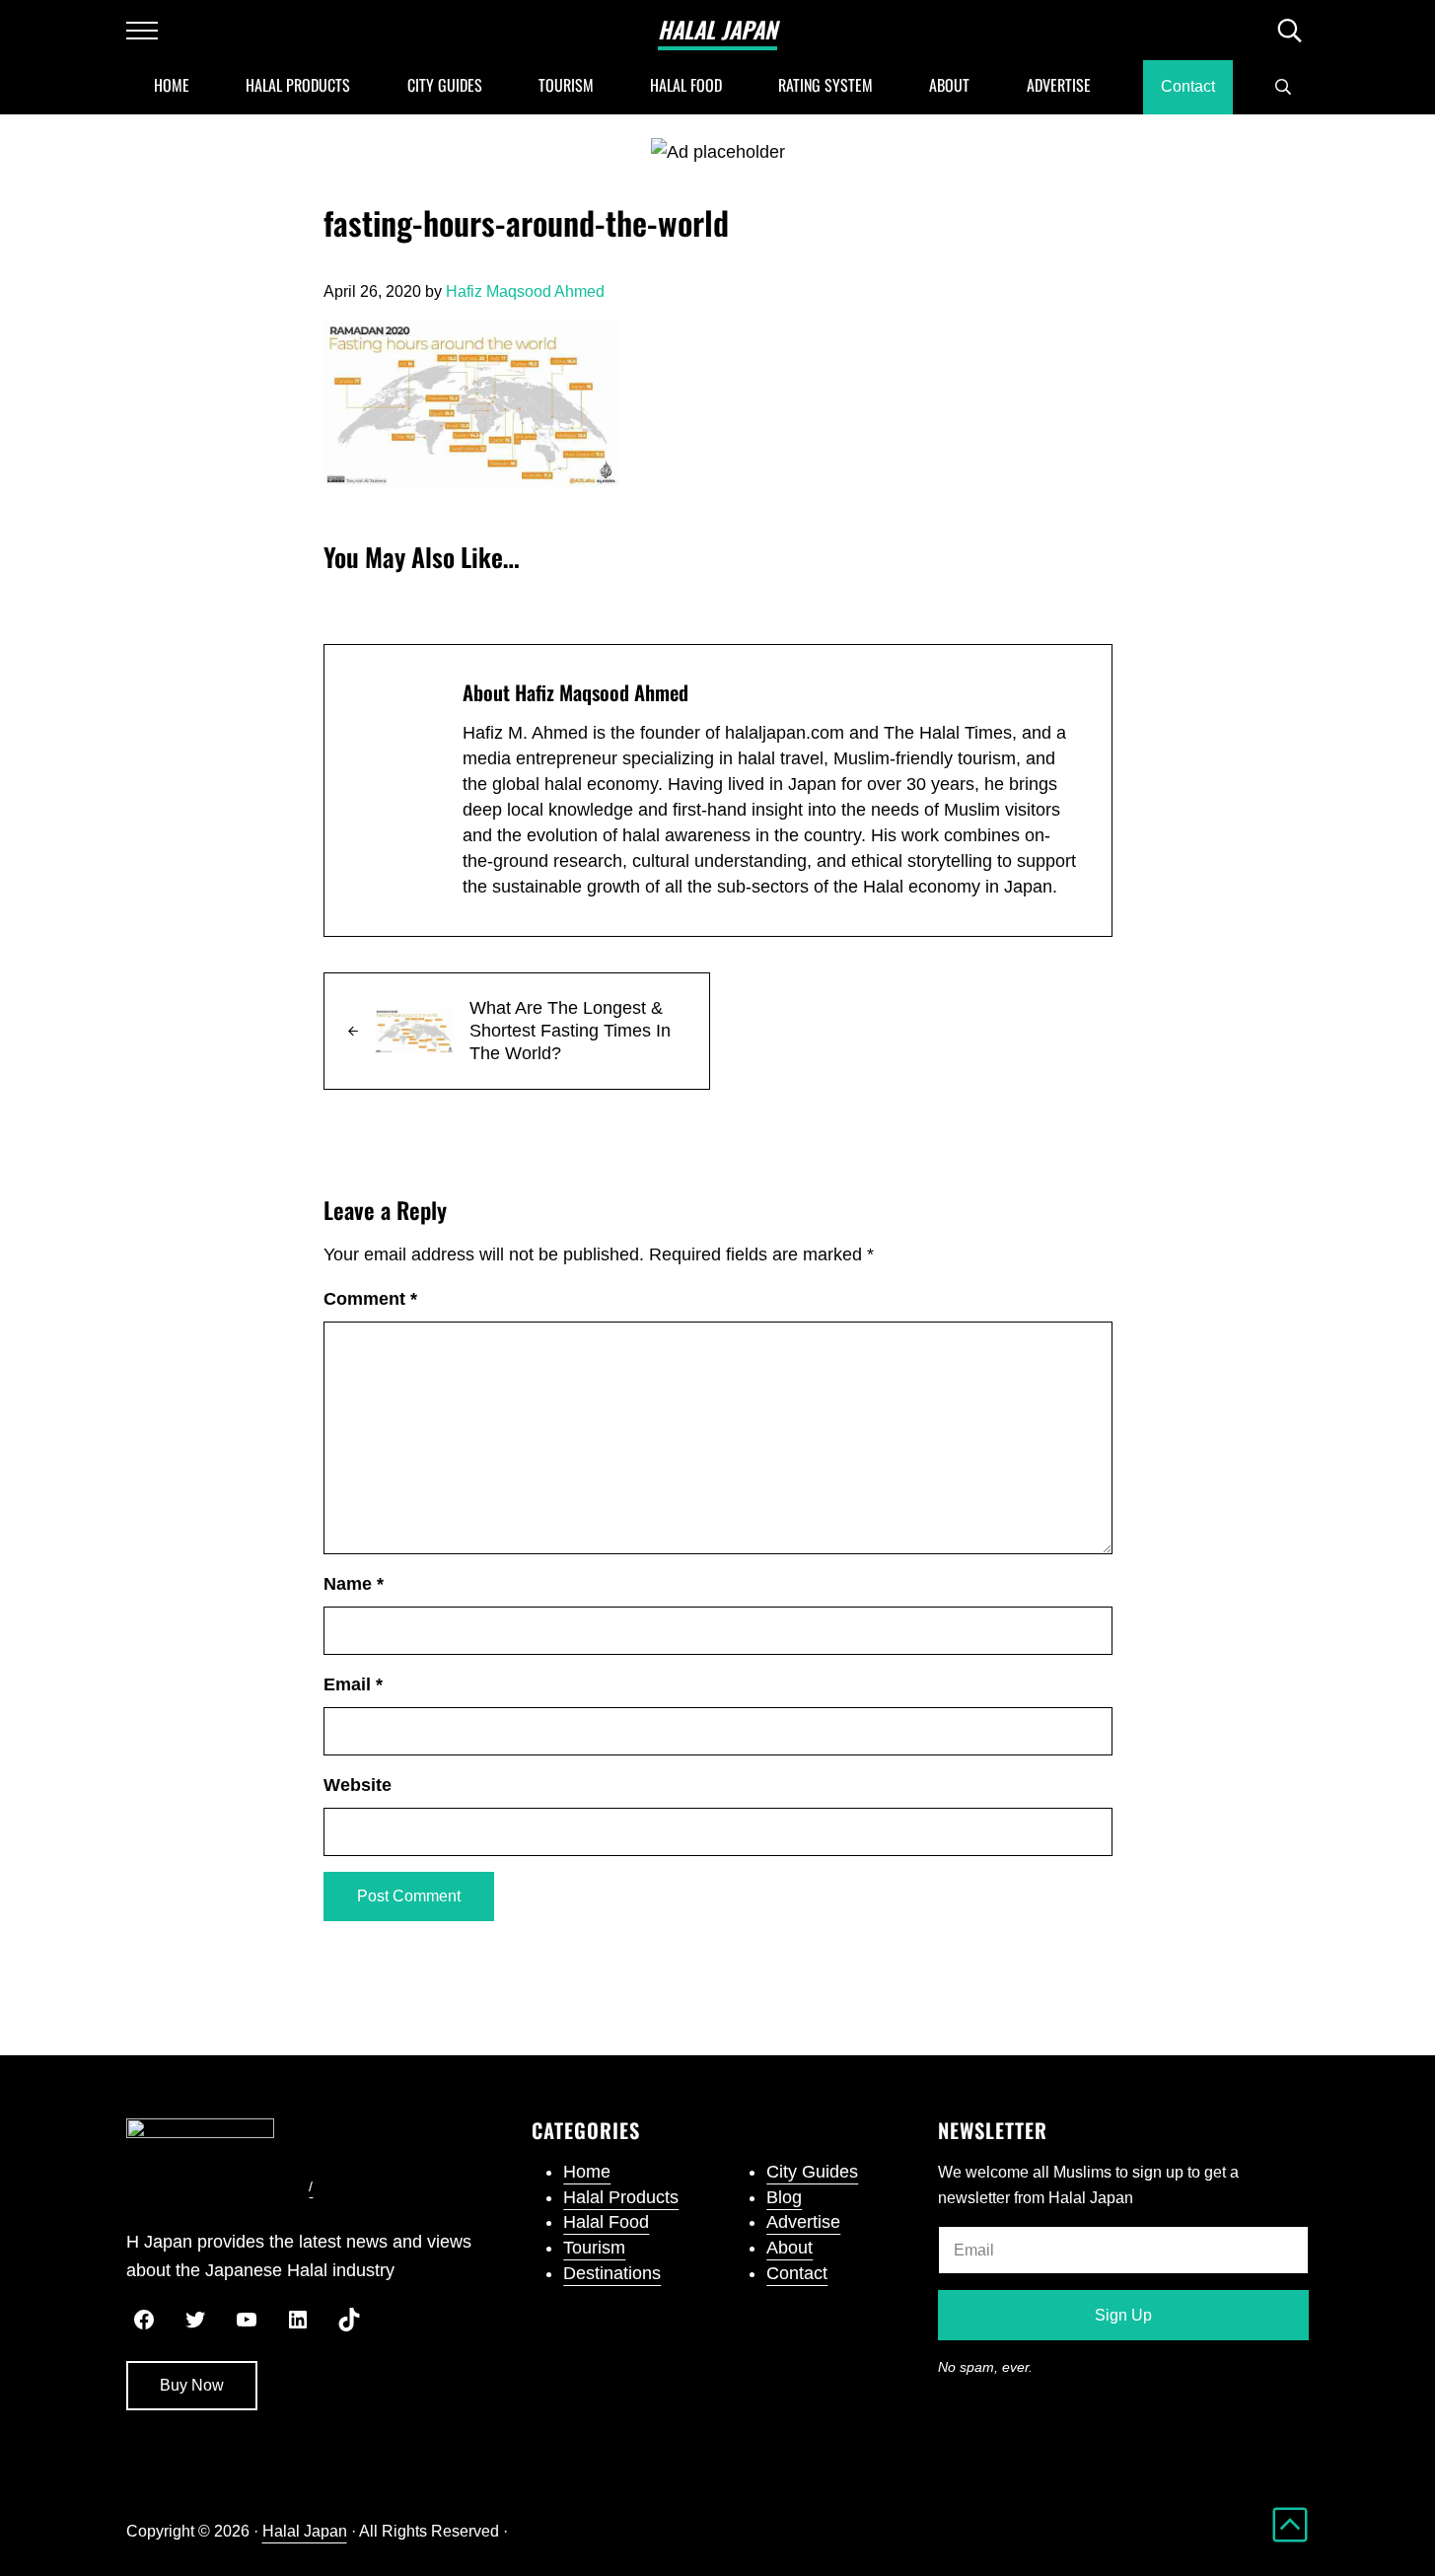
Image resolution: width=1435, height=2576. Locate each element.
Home (587, 2172)
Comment (370, 1299)
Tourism (594, 2248)
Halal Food (606, 2222)
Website (358, 1785)
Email (353, 1684)
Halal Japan (717, 30)
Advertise (803, 2222)
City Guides (812, 2172)
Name (354, 1584)
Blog (784, 2197)
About (789, 2248)
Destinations (612, 2273)
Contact (797, 2273)
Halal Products (621, 2197)
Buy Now (192, 2385)
